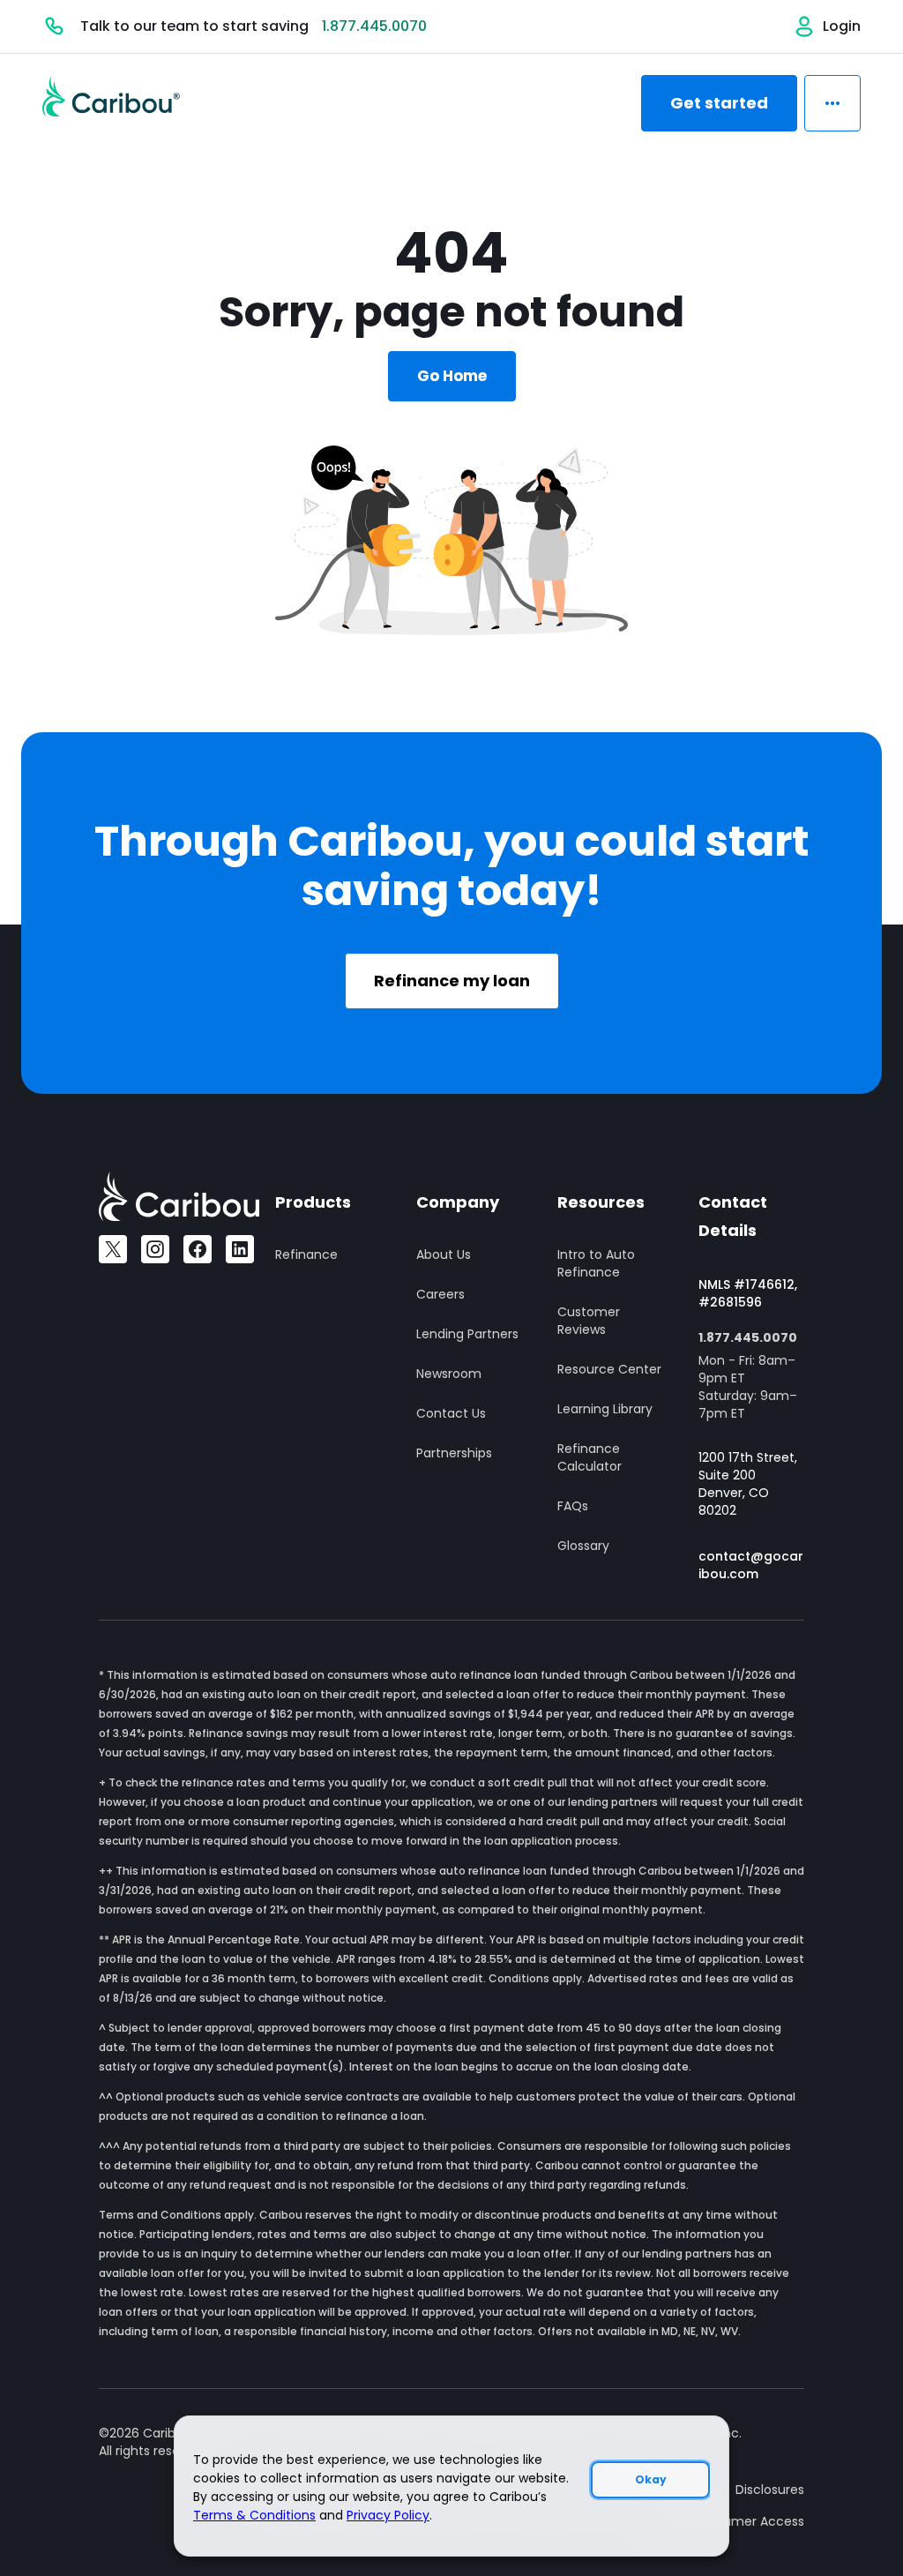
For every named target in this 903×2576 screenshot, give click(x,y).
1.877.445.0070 (374, 26)
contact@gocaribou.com (751, 1565)
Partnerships (454, 1453)
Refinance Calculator (590, 1457)
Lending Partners (467, 1334)
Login (842, 26)
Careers (440, 1294)
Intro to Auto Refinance (596, 1263)
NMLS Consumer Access (731, 2521)
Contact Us (451, 1413)
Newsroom (449, 1374)
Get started (719, 103)
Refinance (306, 1254)
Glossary (583, 1546)
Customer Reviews (589, 1321)
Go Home (452, 376)
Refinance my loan (452, 981)
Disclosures (770, 2490)
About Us (444, 1254)
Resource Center (609, 1369)
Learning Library (605, 1409)
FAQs (573, 1506)
